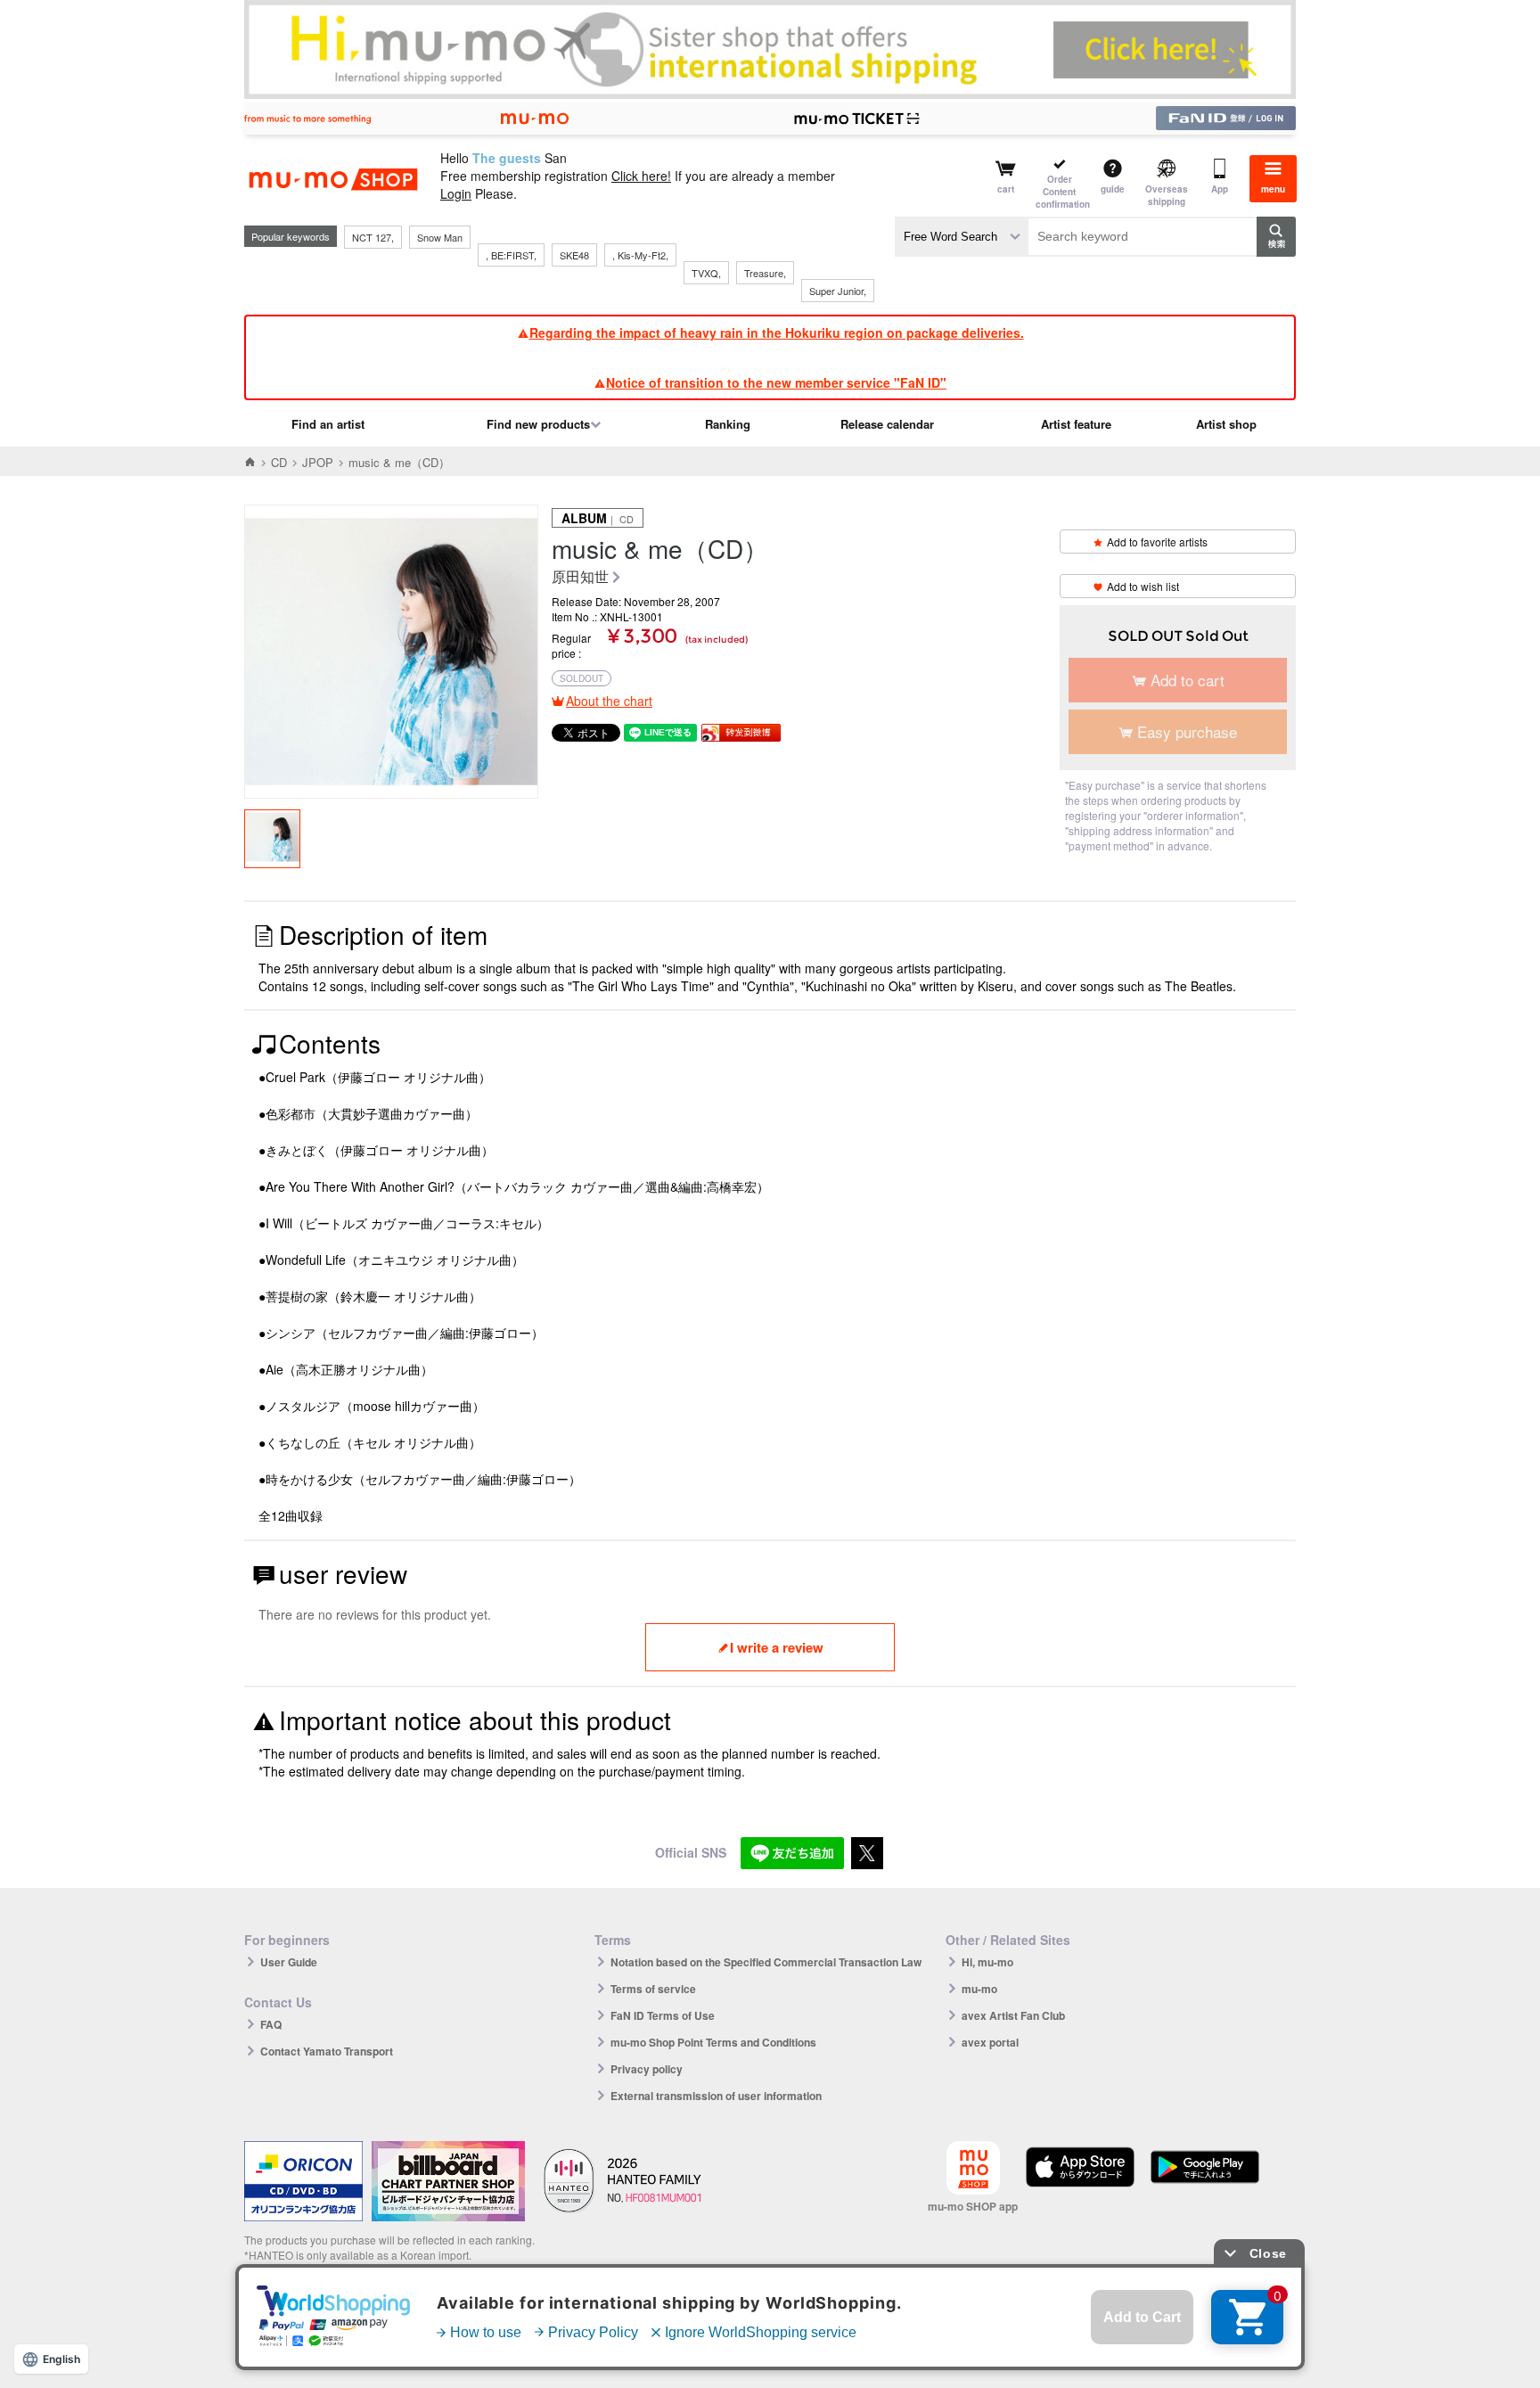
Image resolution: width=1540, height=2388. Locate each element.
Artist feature (1076, 424)
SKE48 (574, 255)
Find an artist (328, 424)
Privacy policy (647, 2069)
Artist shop (1226, 424)
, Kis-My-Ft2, (640, 255)
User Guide (289, 1962)
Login (456, 193)
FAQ (271, 2024)
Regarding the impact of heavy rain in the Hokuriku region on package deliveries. (777, 332)
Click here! (641, 176)
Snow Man (440, 237)
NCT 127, (373, 237)
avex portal (990, 2042)
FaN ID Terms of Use (663, 2015)
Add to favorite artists (1157, 542)
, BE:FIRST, (511, 255)
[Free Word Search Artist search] (962, 237)
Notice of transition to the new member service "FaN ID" (776, 382)
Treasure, (765, 273)
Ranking (728, 424)
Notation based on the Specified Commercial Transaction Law (766, 1962)
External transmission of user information (716, 2096)
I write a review (777, 1647)
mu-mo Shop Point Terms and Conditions (713, 2042)
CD (279, 462)
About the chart (609, 701)
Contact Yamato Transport (327, 2051)
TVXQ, (706, 273)
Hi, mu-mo (987, 1962)
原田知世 (580, 577)
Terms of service (653, 1989)
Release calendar (887, 424)
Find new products (538, 424)
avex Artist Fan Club (1013, 2015)
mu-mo (979, 1989)
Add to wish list (1143, 586)
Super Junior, (838, 291)
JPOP (318, 462)
